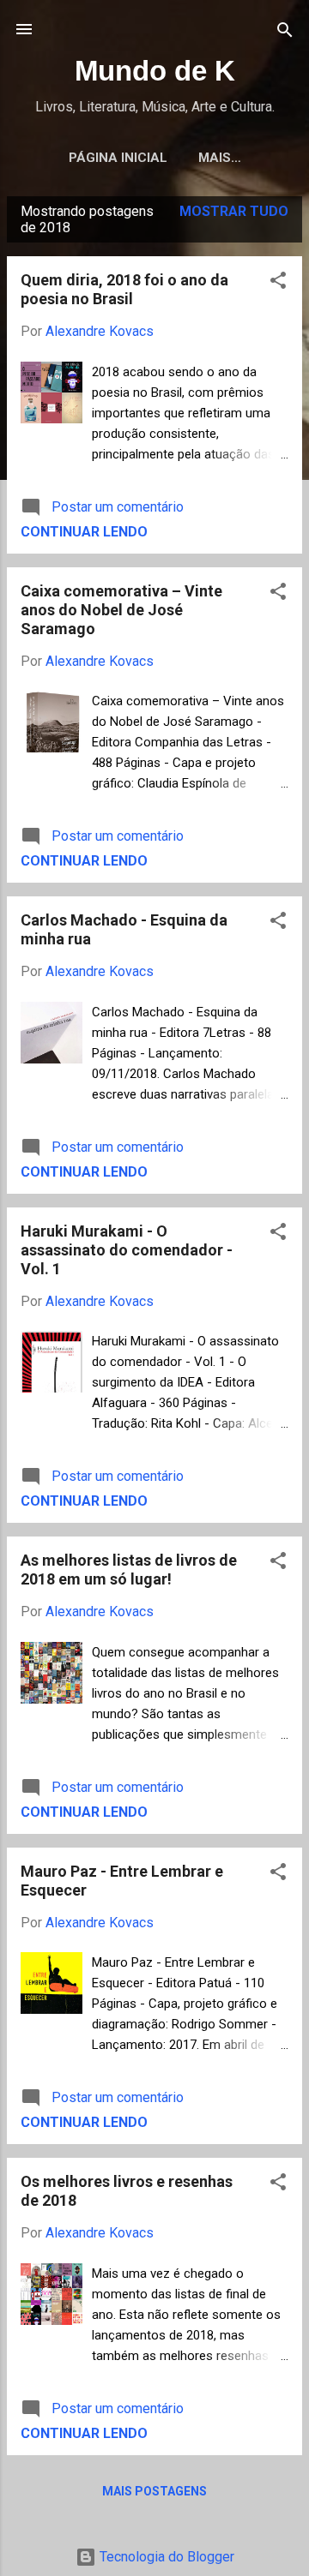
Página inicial (118, 158)
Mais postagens (154, 2491)
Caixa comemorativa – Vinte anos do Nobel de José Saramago (121, 610)
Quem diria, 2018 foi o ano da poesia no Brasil (124, 289)
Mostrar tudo (234, 211)
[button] (278, 282)
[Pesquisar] (285, 31)
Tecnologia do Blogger (165, 2557)
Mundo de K (155, 71)
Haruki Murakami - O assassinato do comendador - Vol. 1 (127, 1250)
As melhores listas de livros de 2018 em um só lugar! (129, 1570)
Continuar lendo (84, 532)
